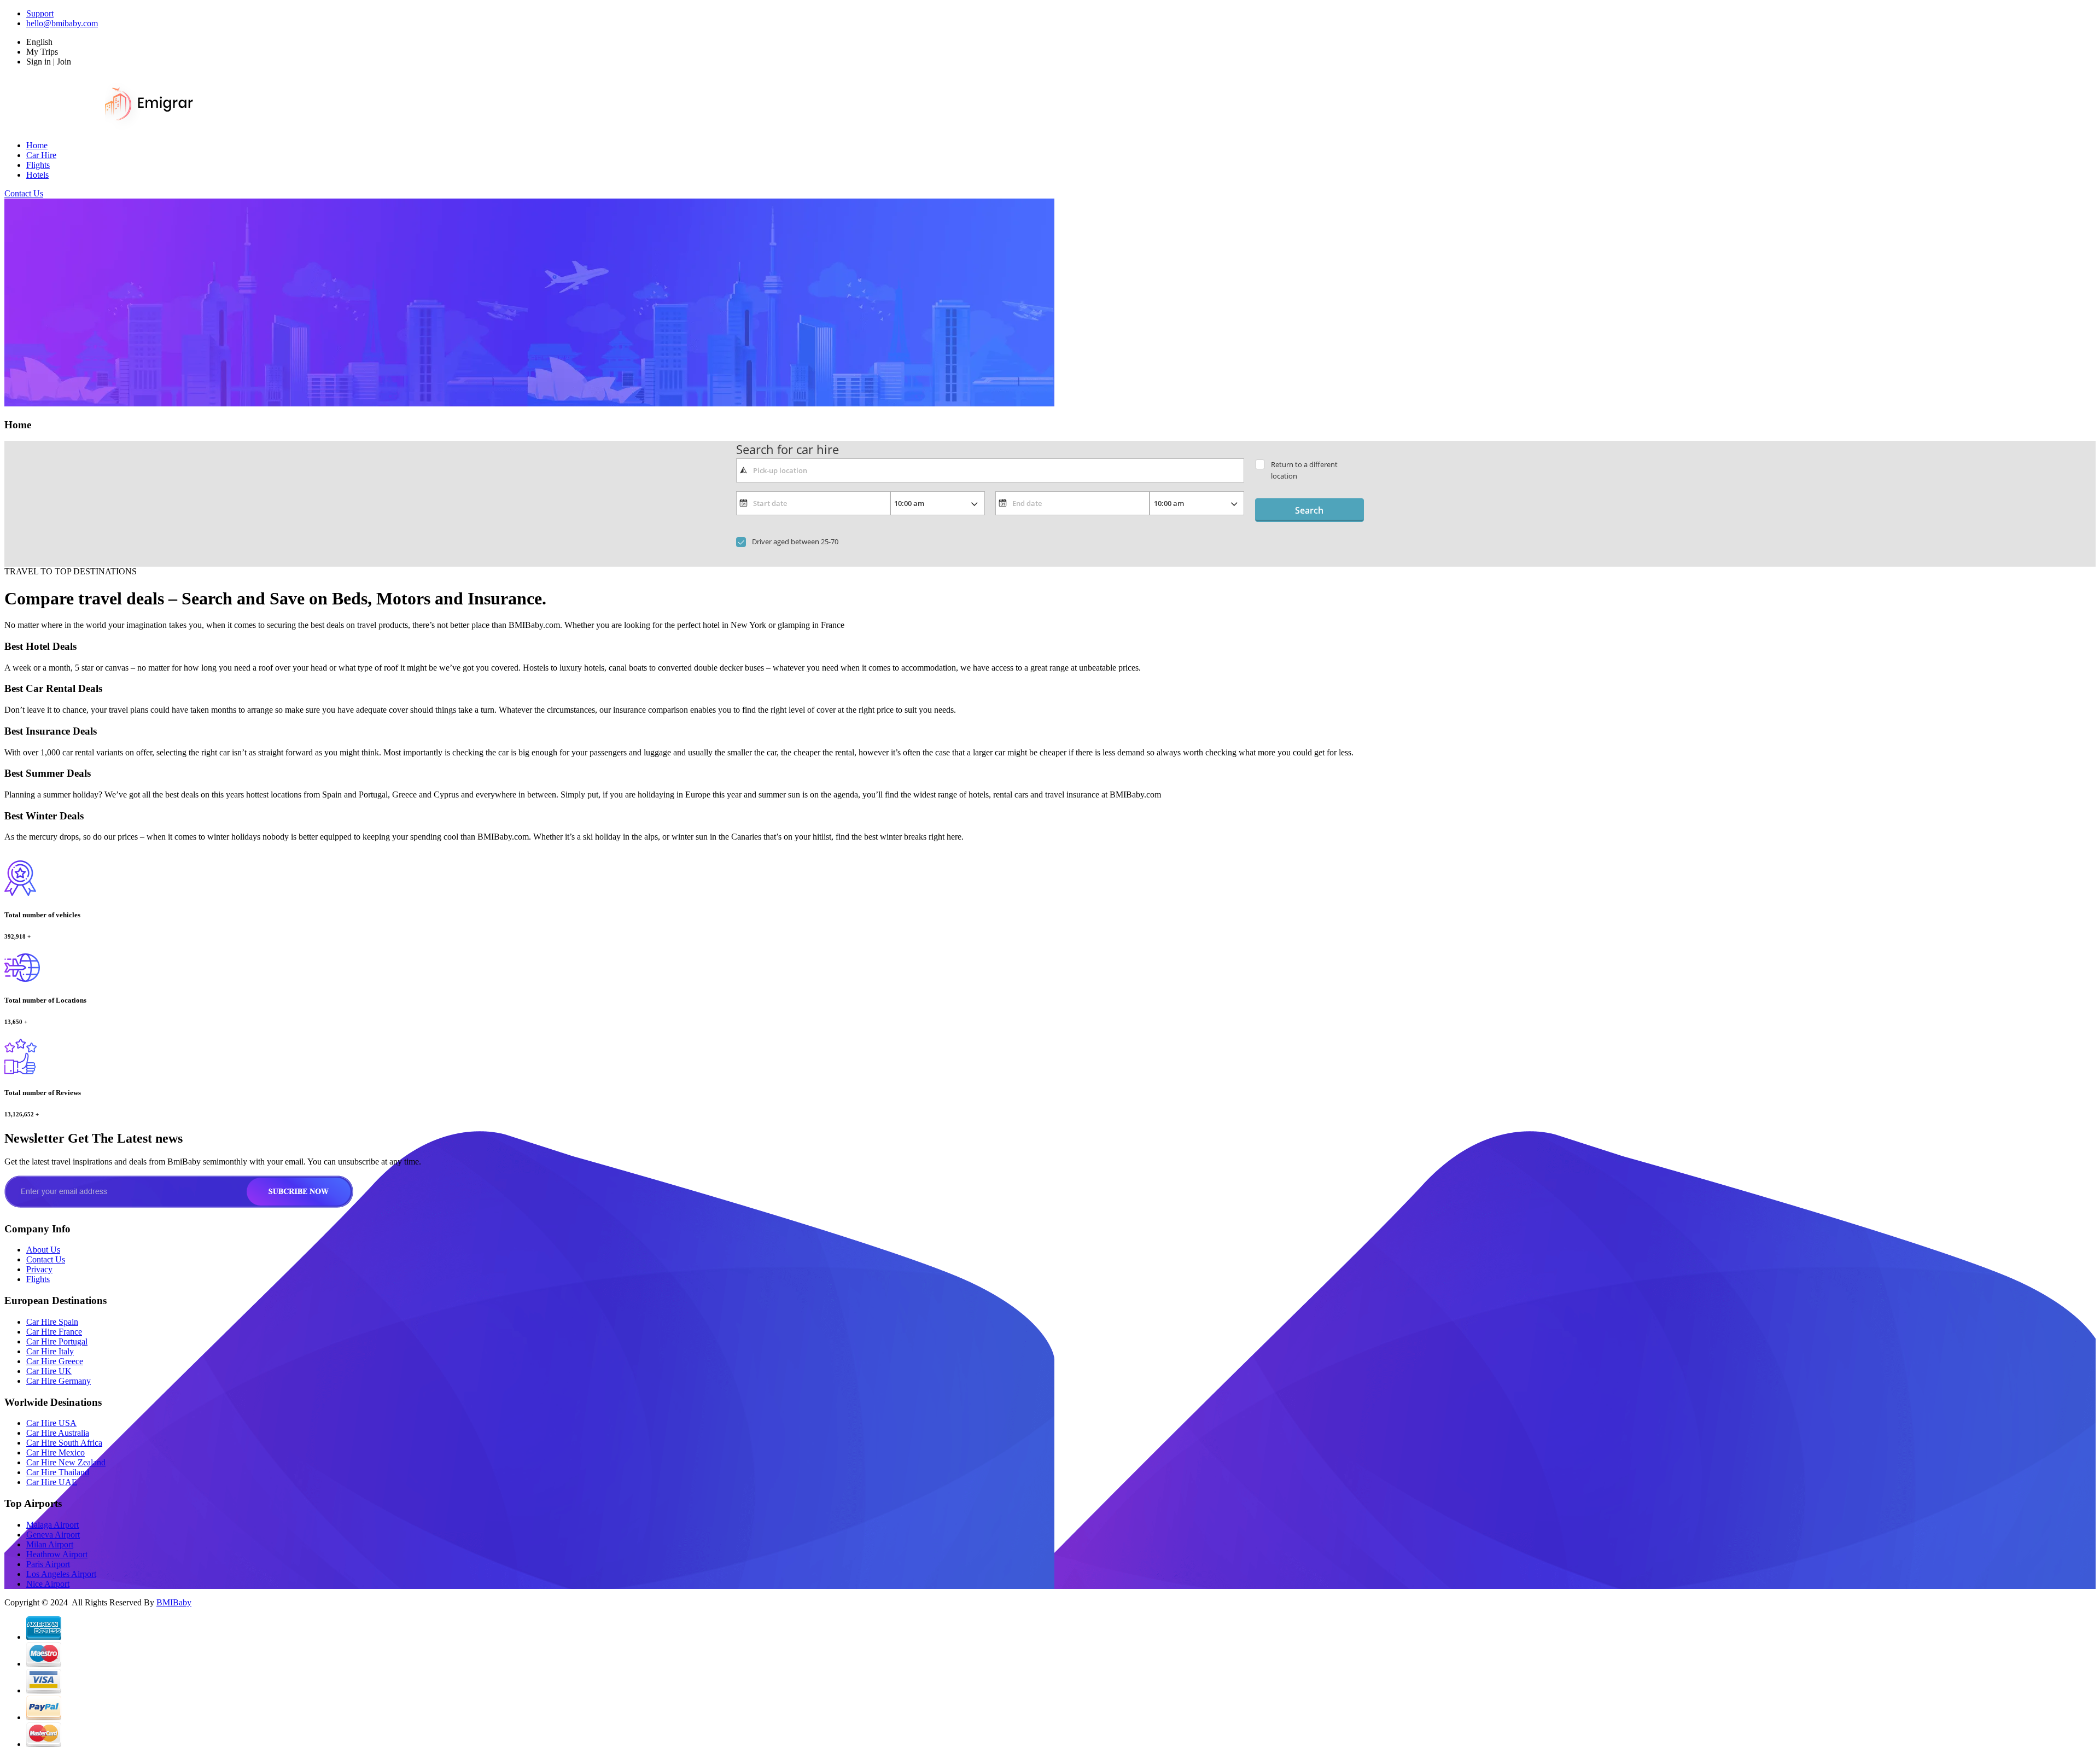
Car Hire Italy (50, 1351)
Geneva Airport (53, 1535)
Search (1309, 510)
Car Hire (41, 155)
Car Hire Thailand (58, 1472)
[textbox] (990, 470)
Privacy (39, 1269)
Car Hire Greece (55, 1361)
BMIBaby (174, 1602)
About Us (43, 1250)
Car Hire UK (49, 1371)
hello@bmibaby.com (62, 23)
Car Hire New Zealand (66, 1462)
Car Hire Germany (59, 1381)
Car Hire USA (51, 1423)
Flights (38, 165)
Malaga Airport (52, 1525)
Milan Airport (50, 1544)
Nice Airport (48, 1584)
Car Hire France (54, 1332)
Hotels (37, 175)
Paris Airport (48, 1564)
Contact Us (24, 193)
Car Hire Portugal (57, 1341)
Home (37, 145)
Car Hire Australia (58, 1433)
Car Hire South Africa (64, 1443)
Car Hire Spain (52, 1322)
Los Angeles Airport (61, 1574)
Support (40, 13)
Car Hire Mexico (56, 1453)
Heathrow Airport (57, 1554)
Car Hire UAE (52, 1482)
